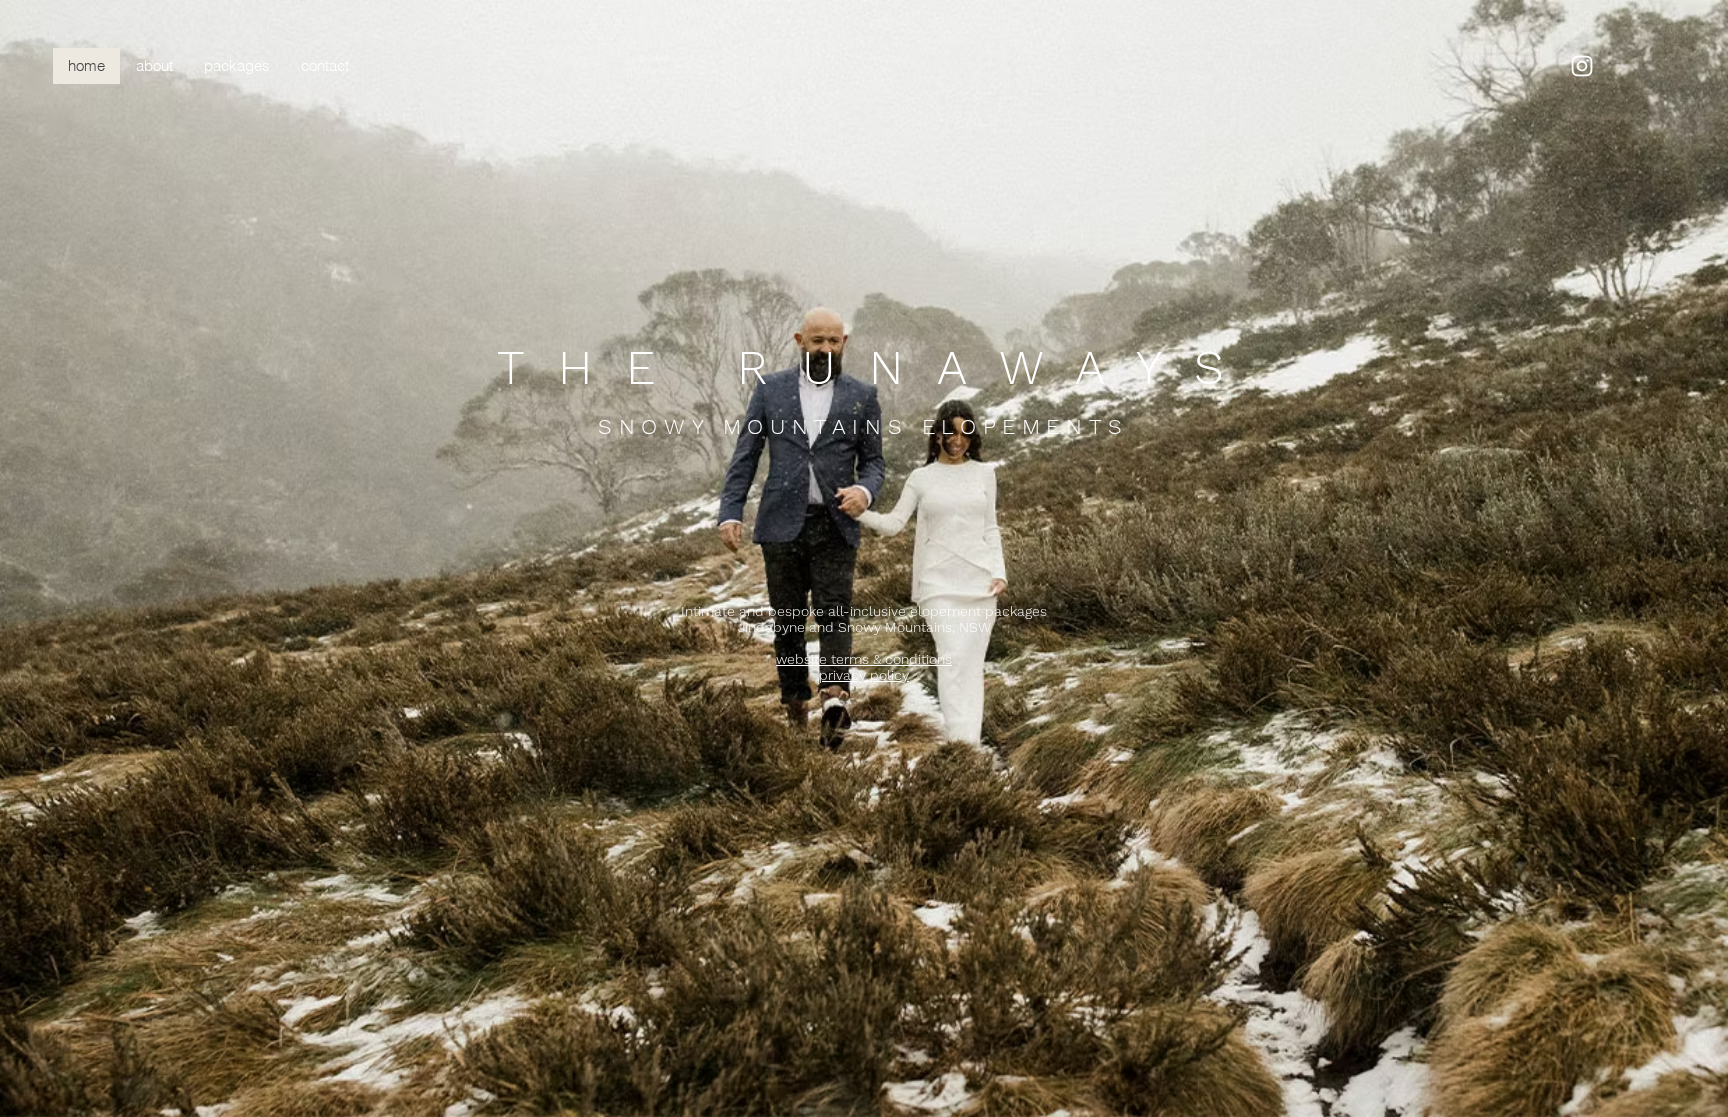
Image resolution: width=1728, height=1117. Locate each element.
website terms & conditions (864, 659)
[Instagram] (1582, 66)
